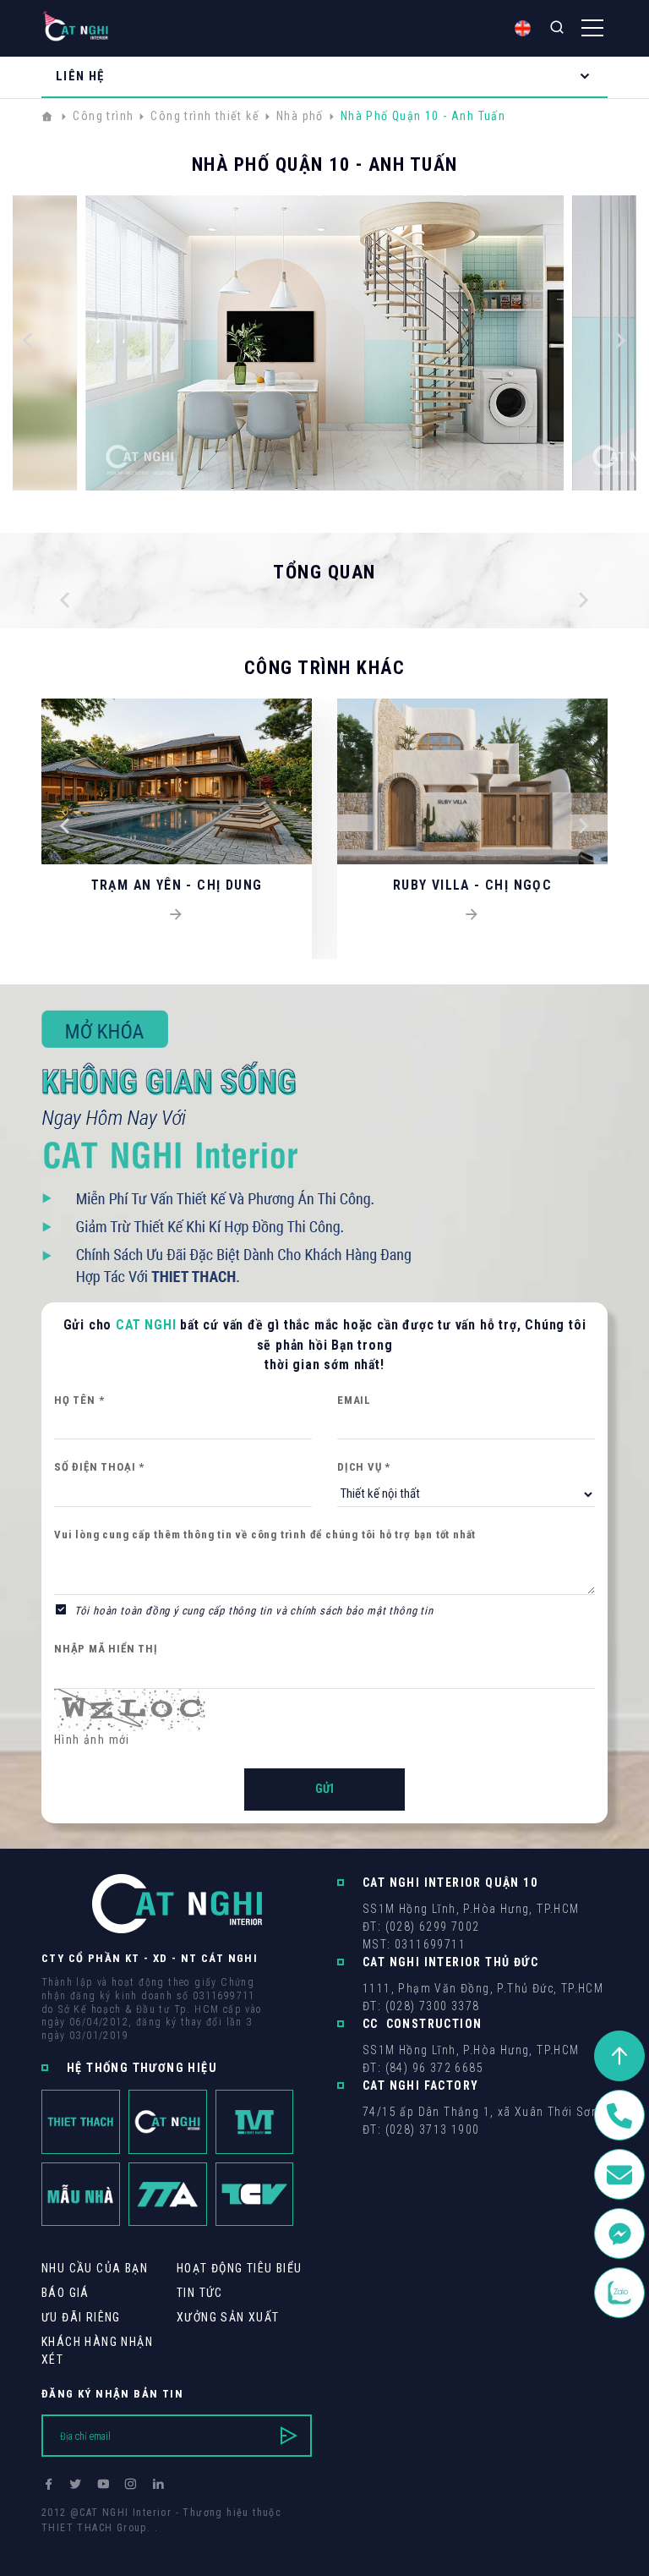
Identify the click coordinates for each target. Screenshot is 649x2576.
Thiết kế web (75, 2543)
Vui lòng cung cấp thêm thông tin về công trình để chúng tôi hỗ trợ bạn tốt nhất (265, 1535)
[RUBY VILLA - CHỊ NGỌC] (472, 915)
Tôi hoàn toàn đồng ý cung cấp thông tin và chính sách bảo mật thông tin (254, 1611)
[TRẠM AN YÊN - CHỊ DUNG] (177, 915)
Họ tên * (79, 1400)
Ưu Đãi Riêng (81, 2317)
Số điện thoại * (99, 1467)
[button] (28, 343)
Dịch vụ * (364, 1467)
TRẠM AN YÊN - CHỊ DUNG (177, 885)
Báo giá (65, 2293)
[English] (523, 28)
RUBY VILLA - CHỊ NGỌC (472, 885)
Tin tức (200, 2293)
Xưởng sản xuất (228, 2317)
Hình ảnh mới (92, 1740)
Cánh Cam (158, 2543)
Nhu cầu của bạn (95, 2268)
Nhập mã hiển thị (106, 1649)
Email (354, 1400)
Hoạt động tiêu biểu (240, 2268)
